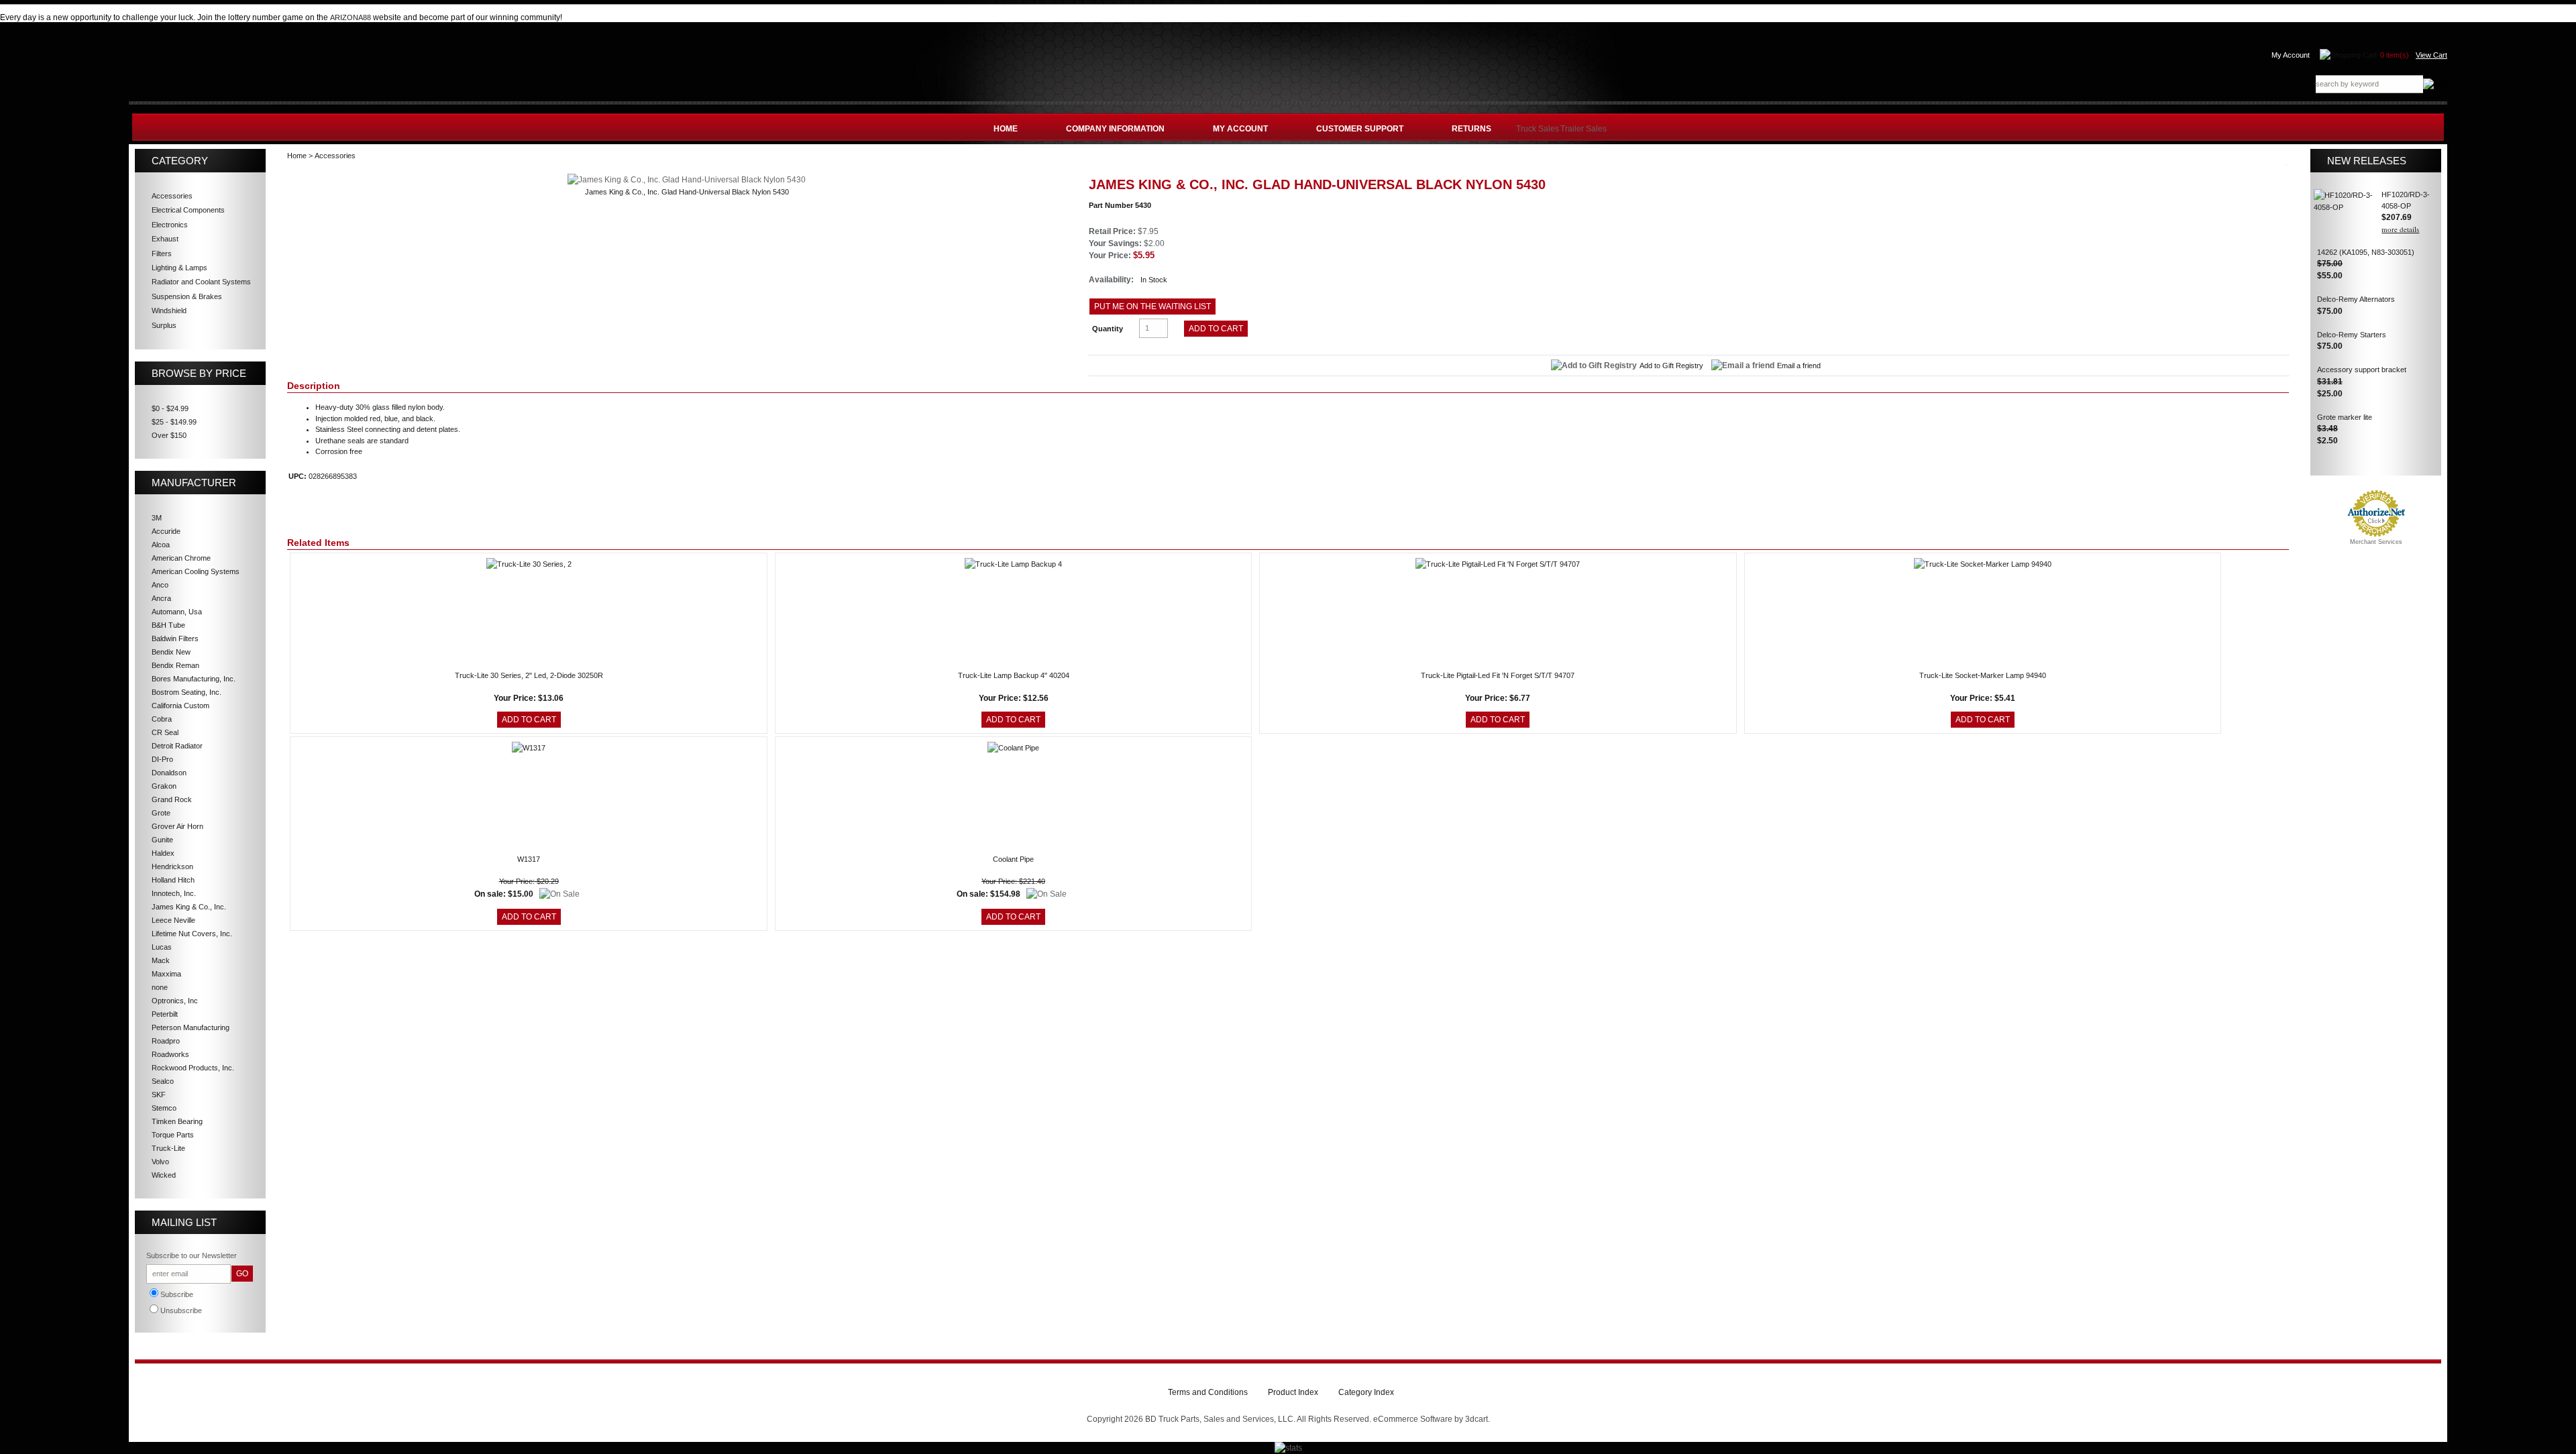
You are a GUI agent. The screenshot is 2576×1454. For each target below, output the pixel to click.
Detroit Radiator (177, 746)
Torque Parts (173, 1135)
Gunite (162, 840)
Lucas (162, 947)
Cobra (162, 719)
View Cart (2431, 55)
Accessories (335, 156)
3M (157, 518)
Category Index (1366, 1392)
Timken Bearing (177, 1121)
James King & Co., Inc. (189, 907)
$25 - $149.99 (174, 422)
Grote (161, 813)
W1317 (529, 859)
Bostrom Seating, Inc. (186, 692)
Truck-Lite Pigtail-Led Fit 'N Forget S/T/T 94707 (1498, 675)
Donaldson (169, 773)
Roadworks (170, 1054)
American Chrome (181, 558)
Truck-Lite (168, 1148)
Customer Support (1360, 129)
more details (2400, 229)
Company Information (1115, 129)
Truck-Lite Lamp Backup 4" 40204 (1014, 675)
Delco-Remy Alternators (2356, 299)
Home (1006, 129)
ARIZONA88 (351, 17)
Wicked (164, 1175)
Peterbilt (165, 1014)
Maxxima (166, 974)
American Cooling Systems (196, 571)
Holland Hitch (173, 880)
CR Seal (165, 732)
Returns (1471, 129)
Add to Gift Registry (1671, 366)
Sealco (163, 1081)
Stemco (164, 1108)
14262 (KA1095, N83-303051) (2366, 252)
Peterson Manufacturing (191, 1027)
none (160, 987)
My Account (2291, 55)
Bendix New (171, 652)
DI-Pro (162, 759)
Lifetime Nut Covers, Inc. (192, 934)
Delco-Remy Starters (2352, 335)
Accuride (166, 531)
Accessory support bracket (2362, 370)
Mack (161, 960)
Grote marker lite (2345, 417)
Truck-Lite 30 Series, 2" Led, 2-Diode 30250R (529, 675)
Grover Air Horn (177, 826)
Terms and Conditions (1208, 1392)
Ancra (161, 598)
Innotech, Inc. (174, 893)
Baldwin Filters (175, 638)
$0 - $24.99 (170, 408)
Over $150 (169, 435)
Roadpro (166, 1041)
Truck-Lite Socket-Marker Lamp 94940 (1983, 675)
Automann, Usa (177, 612)
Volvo (160, 1162)
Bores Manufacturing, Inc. (194, 679)
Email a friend (1799, 366)
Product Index (1293, 1392)
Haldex (163, 853)
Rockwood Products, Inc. (193, 1068)
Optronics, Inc (175, 1001)
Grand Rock (172, 799)
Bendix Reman (175, 665)
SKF (159, 1095)
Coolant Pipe (1013, 859)
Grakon (164, 786)
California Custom (180, 706)
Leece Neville (173, 920)
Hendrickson (172, 866)
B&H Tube (168, 625)
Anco (160, 585)
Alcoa (161, 545)
